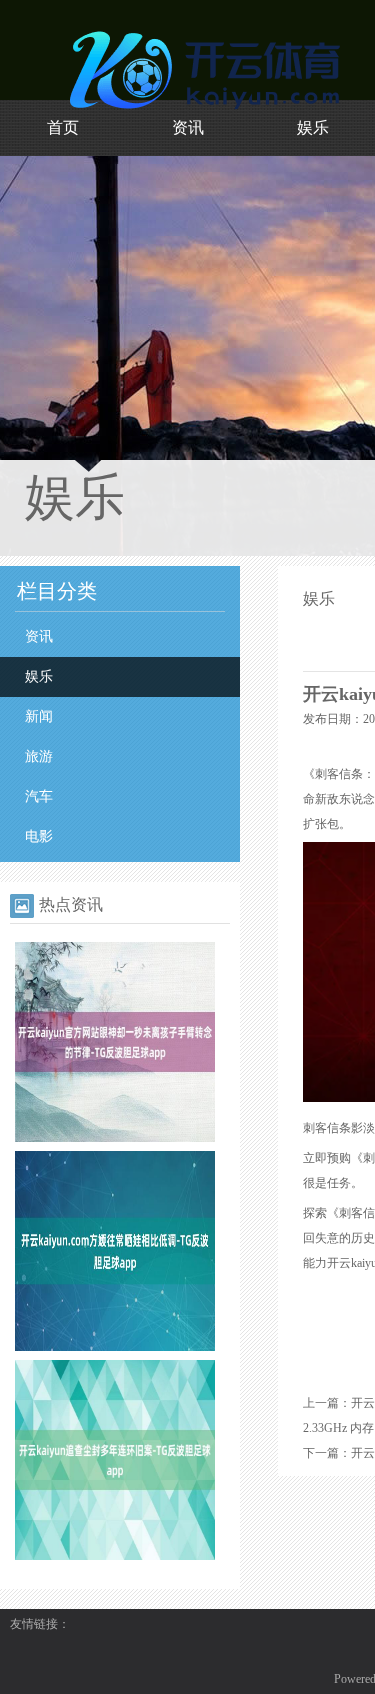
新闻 (39, 716)
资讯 (188, 127)
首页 (63, 127)
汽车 (39, 796)
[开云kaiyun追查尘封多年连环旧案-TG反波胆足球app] (115, 1556)
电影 (39, 836)
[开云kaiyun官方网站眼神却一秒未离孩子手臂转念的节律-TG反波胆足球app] (115, 1138)
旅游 (39, 756)
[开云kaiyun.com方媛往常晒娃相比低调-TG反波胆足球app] (115, 1347)
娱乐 (313, 127)
